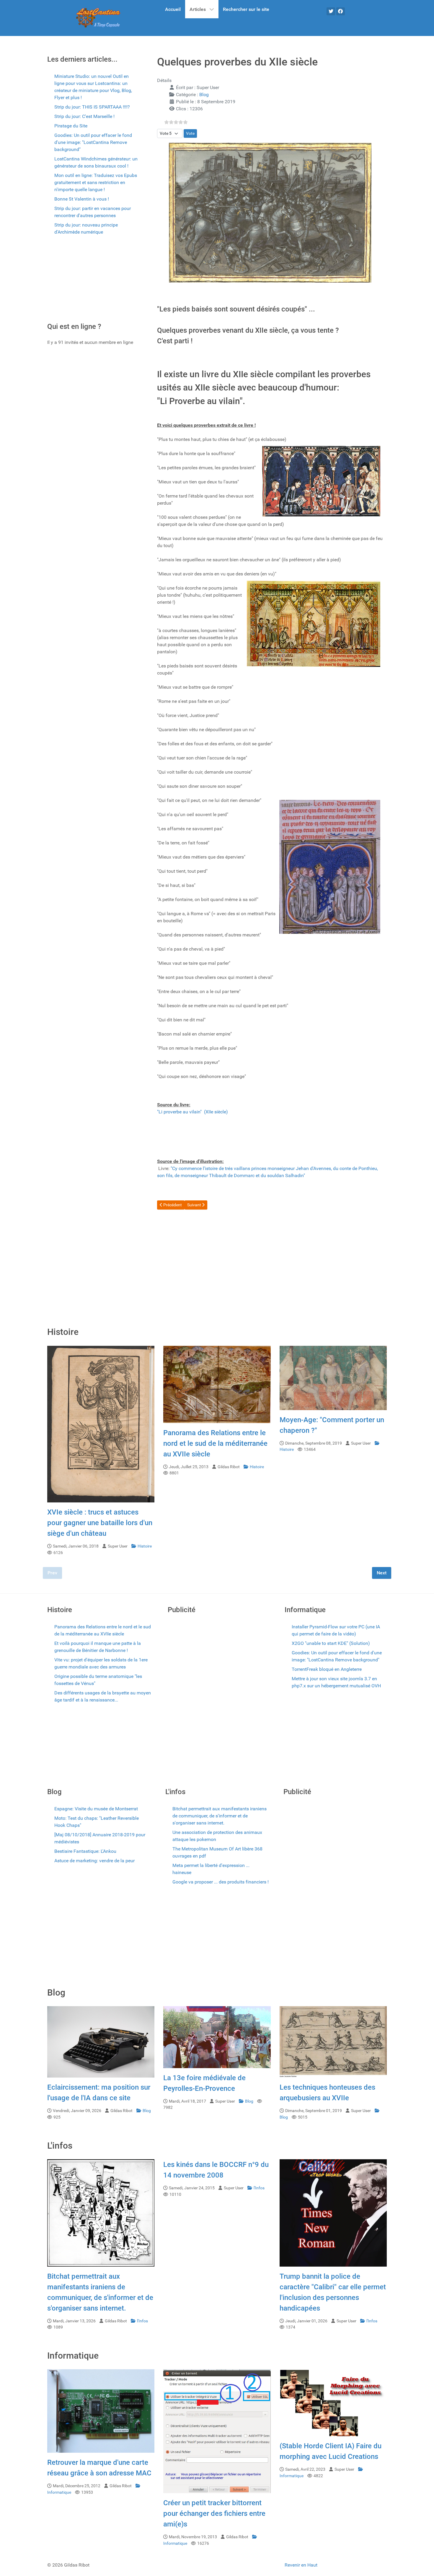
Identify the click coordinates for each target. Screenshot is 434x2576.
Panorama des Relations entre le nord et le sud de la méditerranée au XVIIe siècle (215, 1443)
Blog (204, 95)
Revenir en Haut (301, 2565)
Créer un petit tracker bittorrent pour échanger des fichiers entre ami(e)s (214, 2513)
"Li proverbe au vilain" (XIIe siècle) (192, 1112)
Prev (52, 1573)
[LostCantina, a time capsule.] (98, 18)
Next (382, 1573)
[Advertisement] (93, 281)
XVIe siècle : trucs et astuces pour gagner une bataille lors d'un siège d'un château (100, 1523)
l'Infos (142, 2321)
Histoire (145, 1546)
